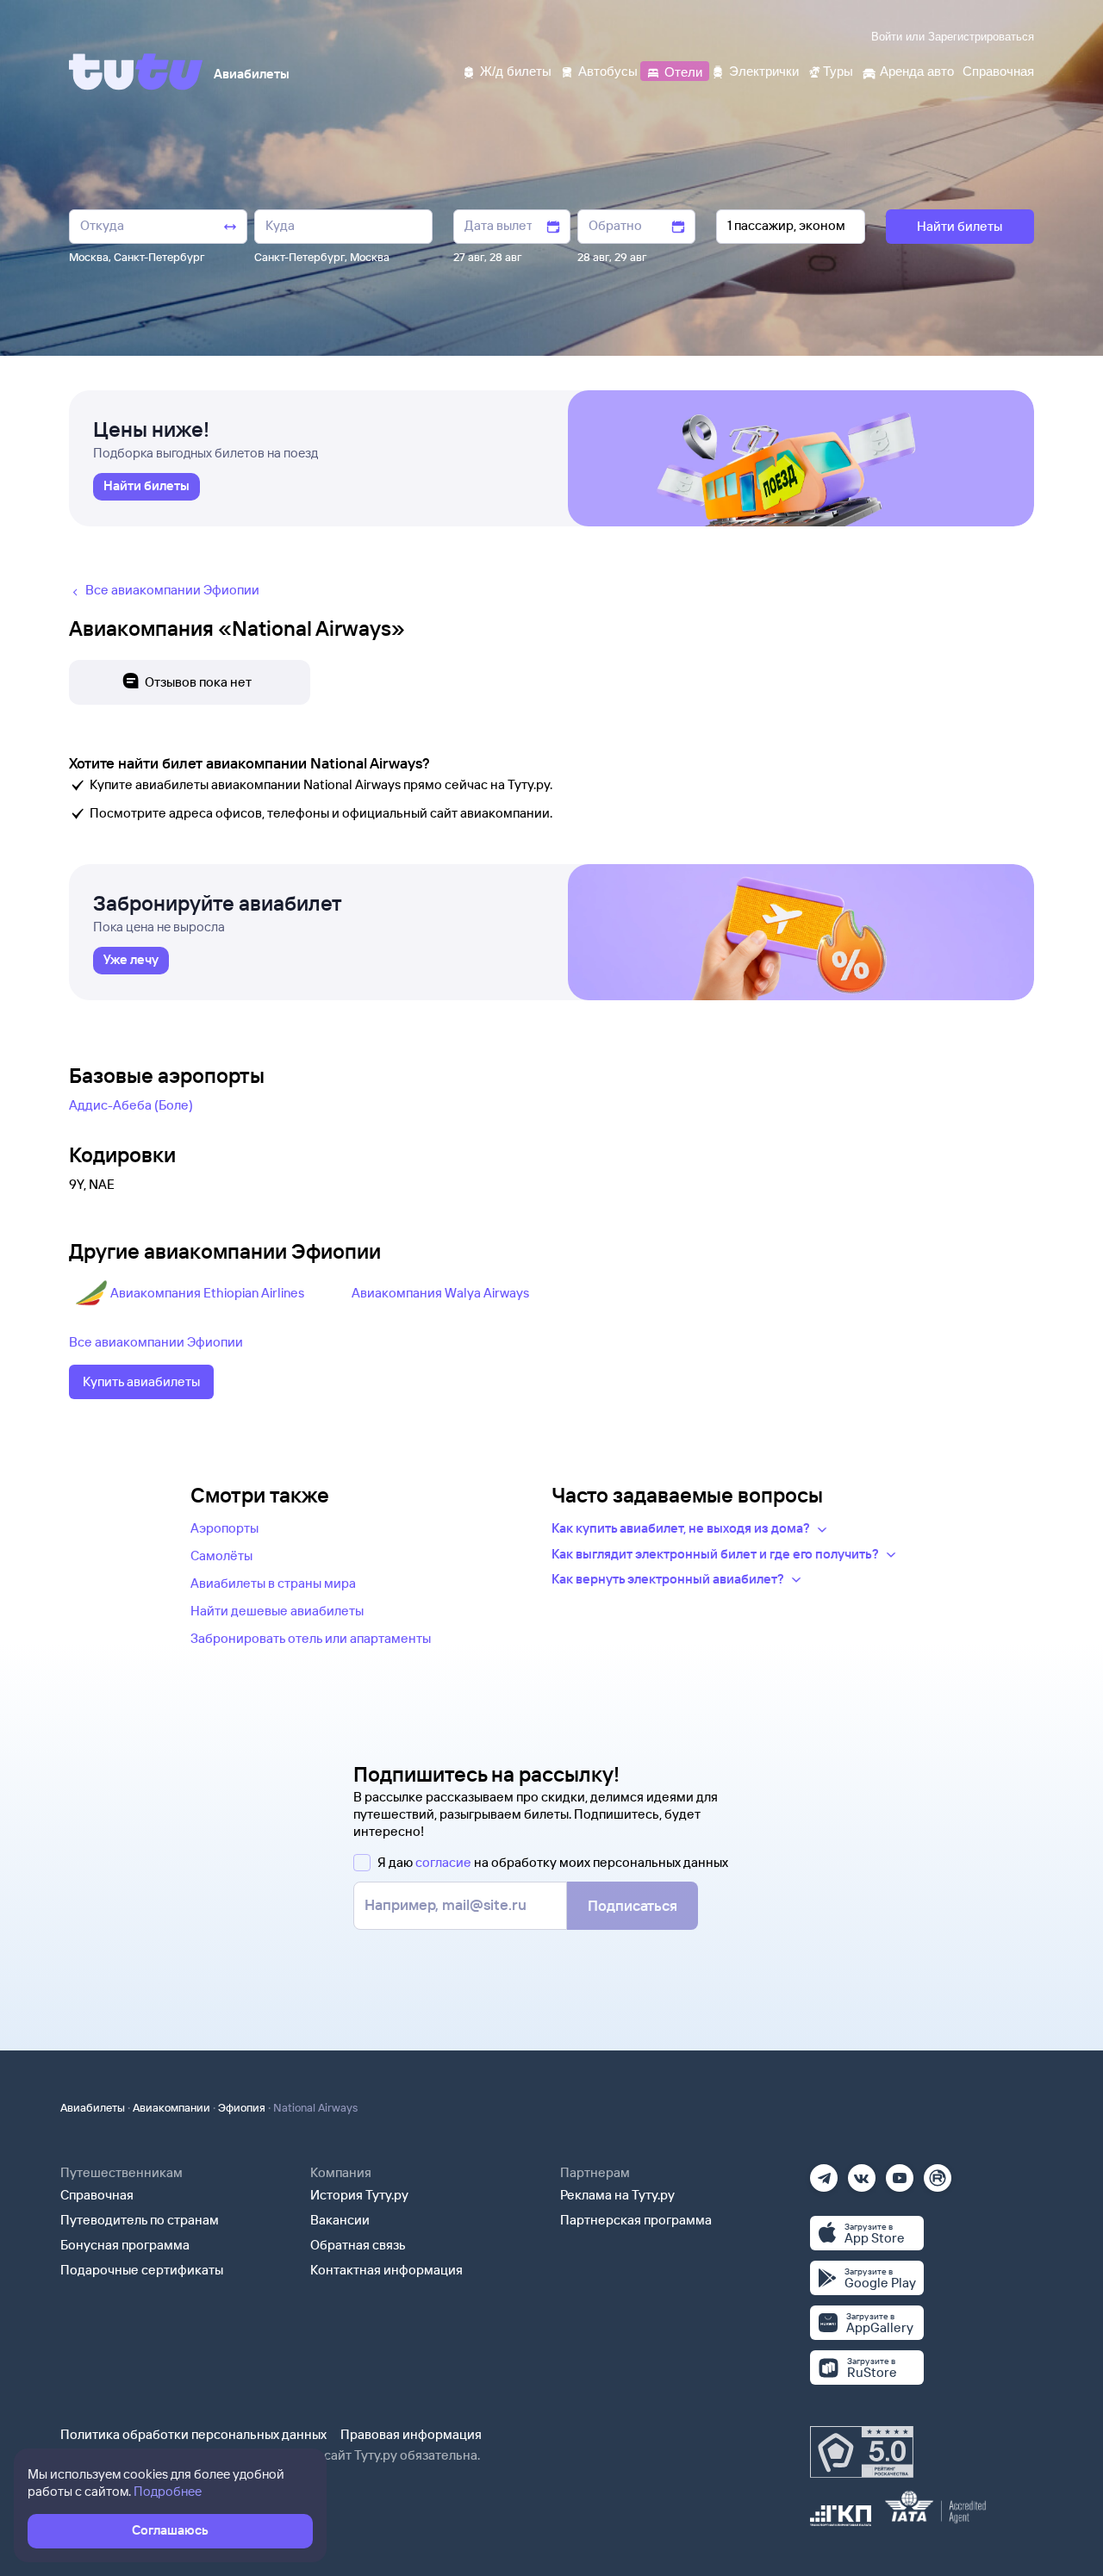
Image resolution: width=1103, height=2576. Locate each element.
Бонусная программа (125, 2245)
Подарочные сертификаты (142, 2270)
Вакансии (340, 2220)
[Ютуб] (900, 2172)
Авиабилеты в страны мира (273, 1583)
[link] (146, 487)
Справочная (97, 2195)
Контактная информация (386, 2270)
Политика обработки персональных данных (193, 2434)
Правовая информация (411, 2434)
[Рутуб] (938, 2172)
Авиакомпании (171, 2107)
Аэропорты (224, 1528)
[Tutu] (136, 72)
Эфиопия (242, 2107)
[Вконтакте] (862, 2172)
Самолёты (221, 1556)
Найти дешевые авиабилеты (277, 1611)
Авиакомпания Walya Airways (440, 1293)
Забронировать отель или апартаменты (311, 1638)
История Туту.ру (359, 2195)
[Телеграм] (824, 2172)
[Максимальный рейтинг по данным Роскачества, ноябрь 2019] (862, 2452)
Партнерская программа (636, 2220)
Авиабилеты (93, 2107)
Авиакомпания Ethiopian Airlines (207, 1293)
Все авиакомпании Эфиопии (156, 1342)
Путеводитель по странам (140, 2220)
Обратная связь (358, 2245)
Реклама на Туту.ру (617, 2195)
